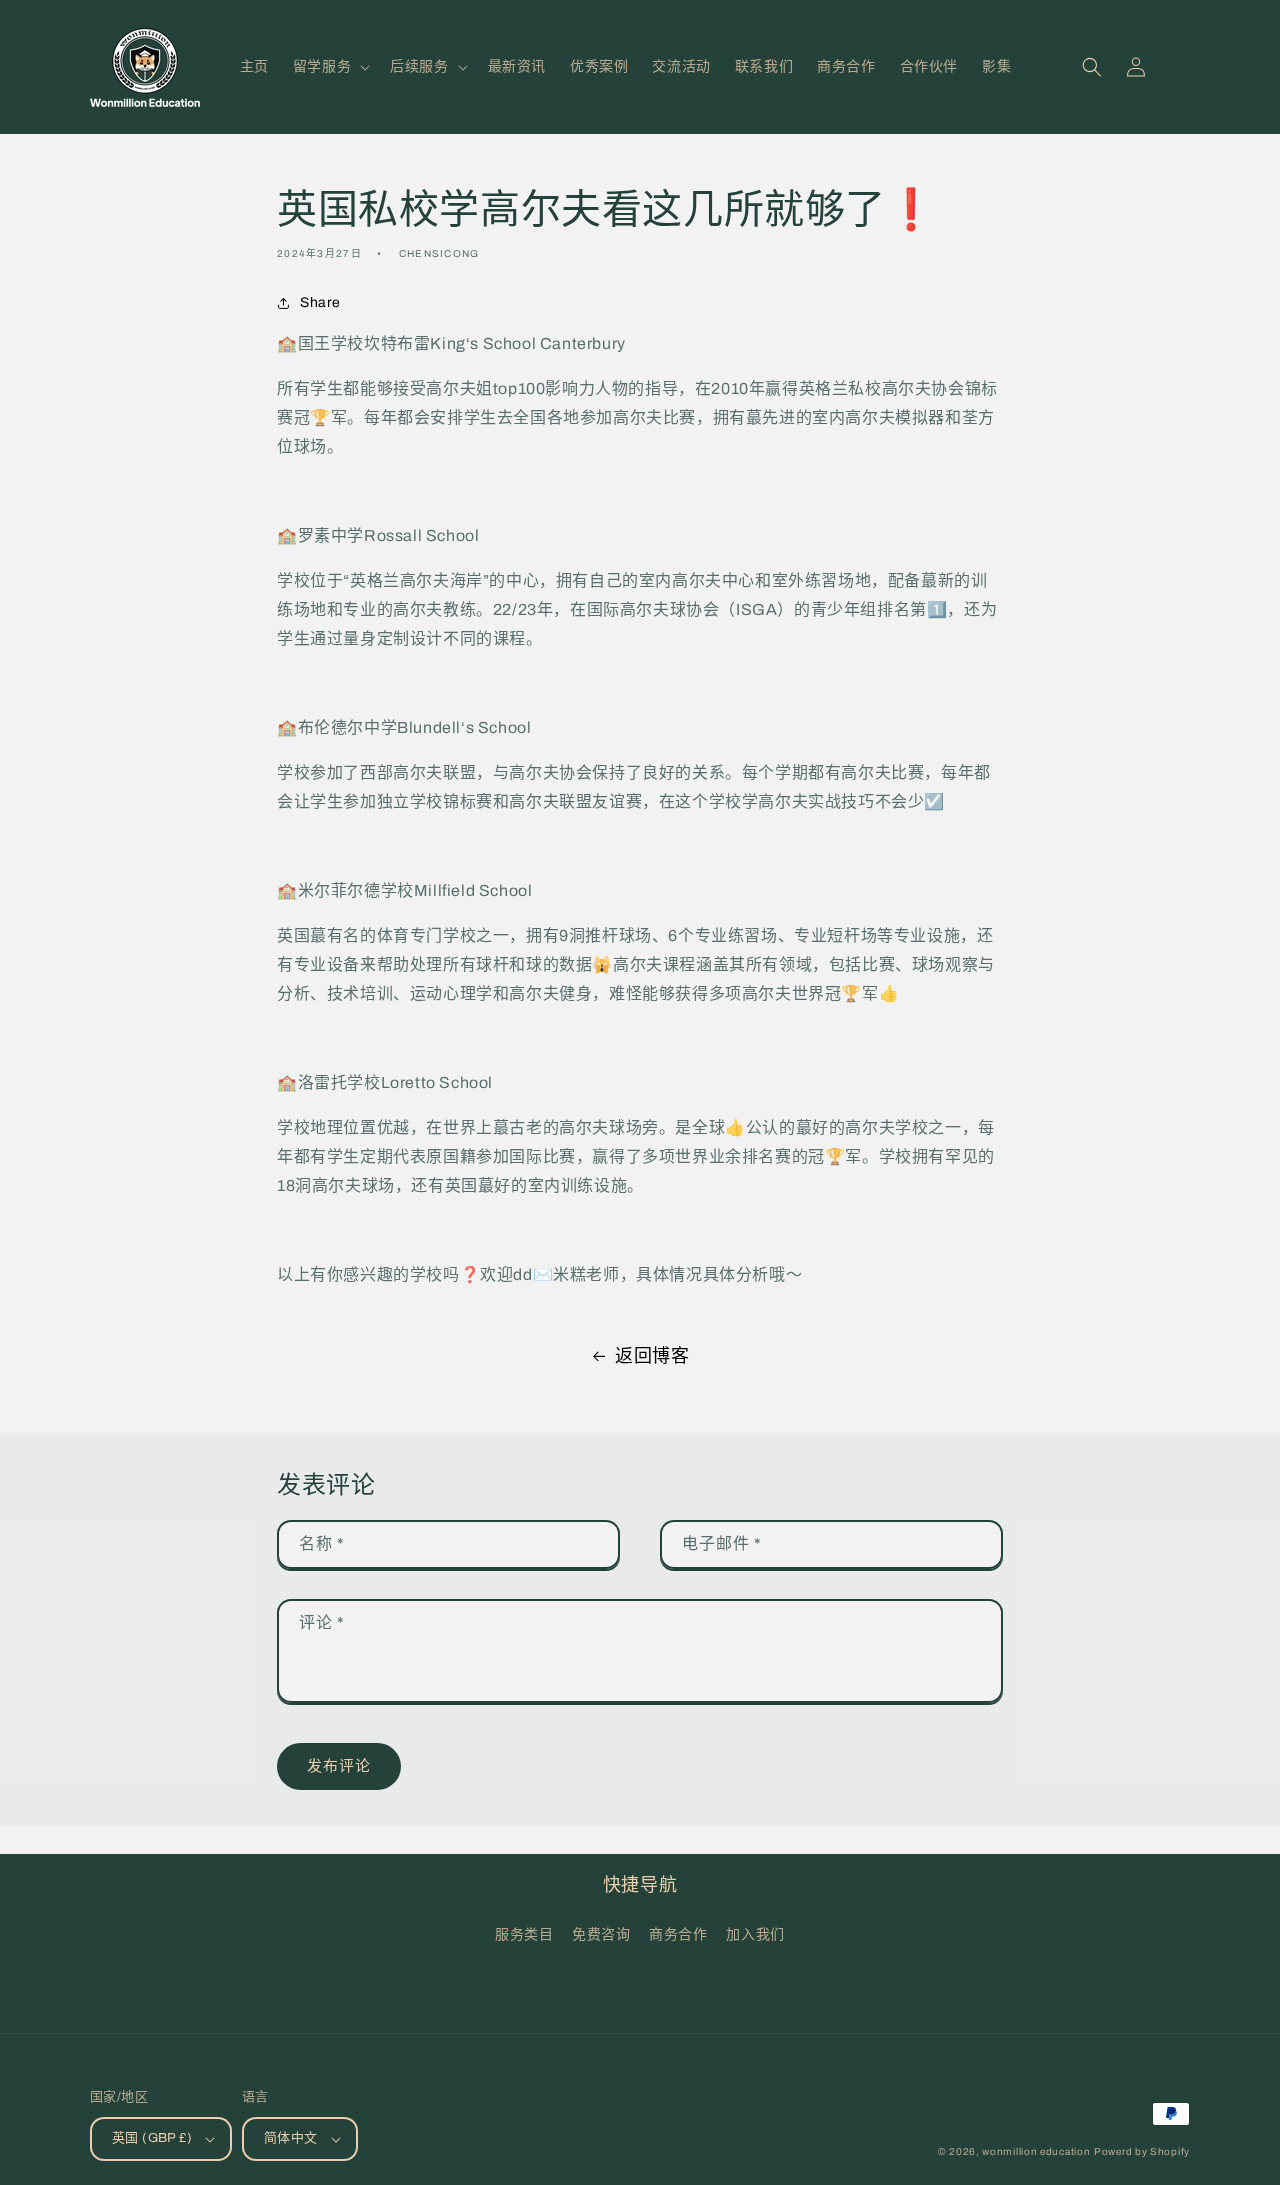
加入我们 (755, 1934)
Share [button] (320, 302)
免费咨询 (601, 1934)
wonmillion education (1036, 2151)
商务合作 (678, 1934)
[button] (329, 67)
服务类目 (524, 1934)
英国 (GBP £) (152, 2138)
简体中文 (291, 2138)
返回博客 (652, 1356)
